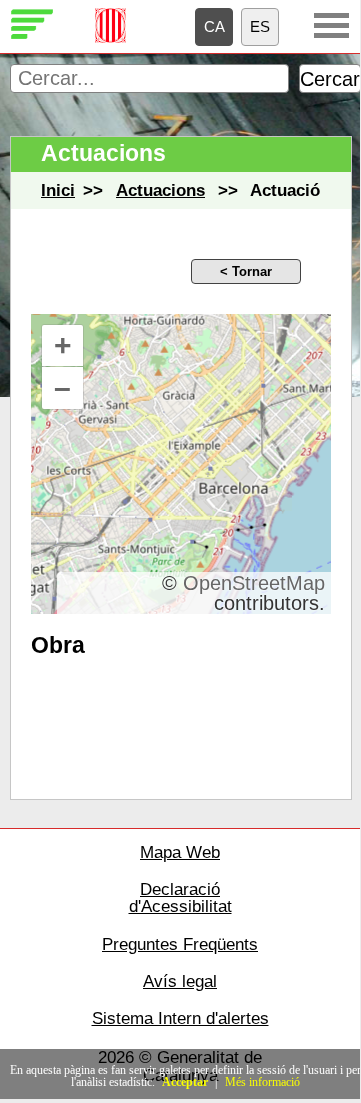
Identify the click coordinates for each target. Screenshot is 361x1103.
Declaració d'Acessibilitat (180, 898)
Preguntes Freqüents (180, 944)
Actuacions (160, 190)
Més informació (262, 1082)
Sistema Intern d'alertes (180, 1018)
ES (260, 26)
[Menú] (331, 25)
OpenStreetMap (254, 583)
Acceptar (185, 1082)
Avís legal (180, 981)
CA (214, 26)
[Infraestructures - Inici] (32, 36)
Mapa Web (180, 852)
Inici (58, 190)
